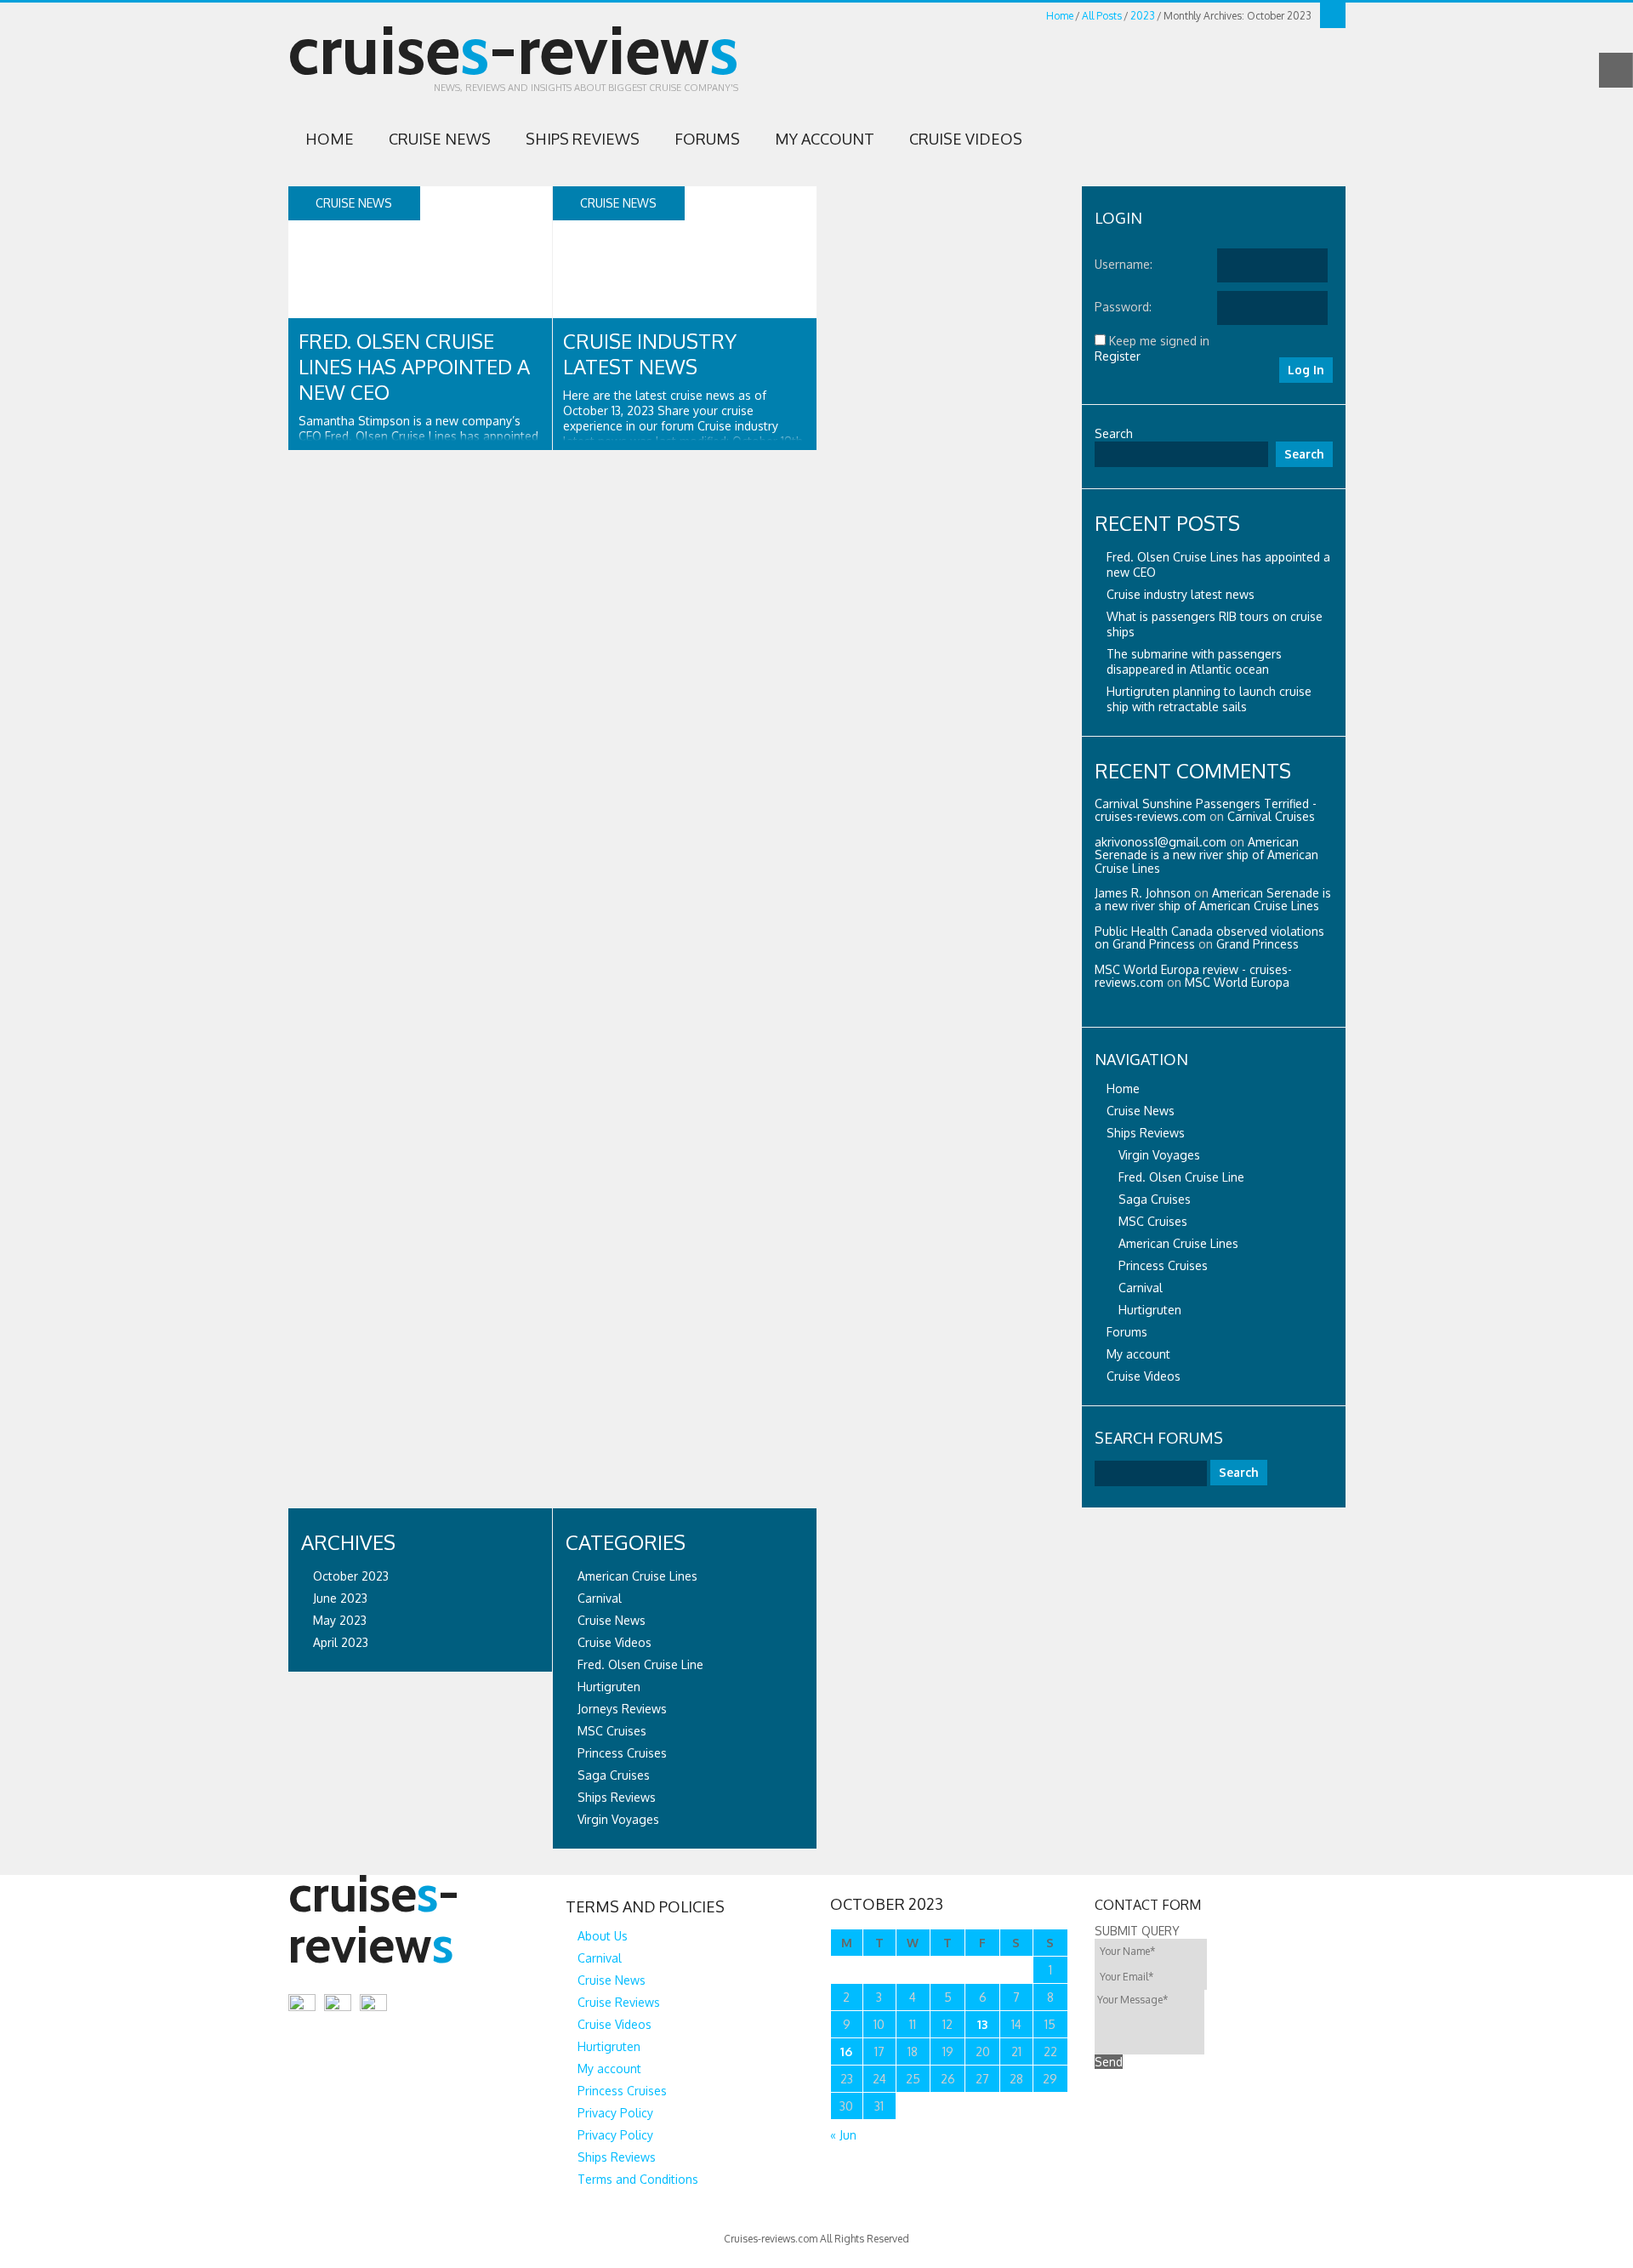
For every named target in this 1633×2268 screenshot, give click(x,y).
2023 (1143, 16)
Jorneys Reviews (622, 1709)
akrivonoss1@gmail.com (1161, 842)
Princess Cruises (1163, 1265)
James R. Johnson (1143, 893)
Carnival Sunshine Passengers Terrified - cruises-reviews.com (1206, 810)
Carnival (1141, 1288)
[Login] (1333, 15)
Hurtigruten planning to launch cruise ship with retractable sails (1209, 699)
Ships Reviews (583, 139)
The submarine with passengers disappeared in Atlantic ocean (1194, 661)
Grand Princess (1257, 944)
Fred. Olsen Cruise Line (1181, 1177)
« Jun (843, 2135)
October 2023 (351, 1576)
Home (1060, 16)
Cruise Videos (966, 139)
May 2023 (340, 1620)
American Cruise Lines (1178, 1243)
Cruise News (440, 139)
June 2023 (340, 1598)
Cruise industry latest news (650, 353)
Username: (1124, 264)
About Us (603, 1936)
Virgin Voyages (1159, 1155)
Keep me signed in (1159, 341)
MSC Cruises (1153, 1221)
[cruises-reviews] (407, 1986)
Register (1118, 356)
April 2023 (341, 1642)
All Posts (1102, 16)
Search (1114, 433)
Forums (707, 139)
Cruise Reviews (619, 2002)
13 (982, 2024)
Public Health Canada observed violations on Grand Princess (1209, 937)
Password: (1123, 307)
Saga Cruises (1155, 1199)
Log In (1306, 370)
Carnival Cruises (1271, 816)
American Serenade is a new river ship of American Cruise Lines (1206, 855)
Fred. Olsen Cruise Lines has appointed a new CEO (414, 366)
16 (846, 2051)
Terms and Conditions (638, 2179)
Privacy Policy (615, 2113)
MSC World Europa (1237, 982)
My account (825, 139)
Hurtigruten (1150, 1310)
